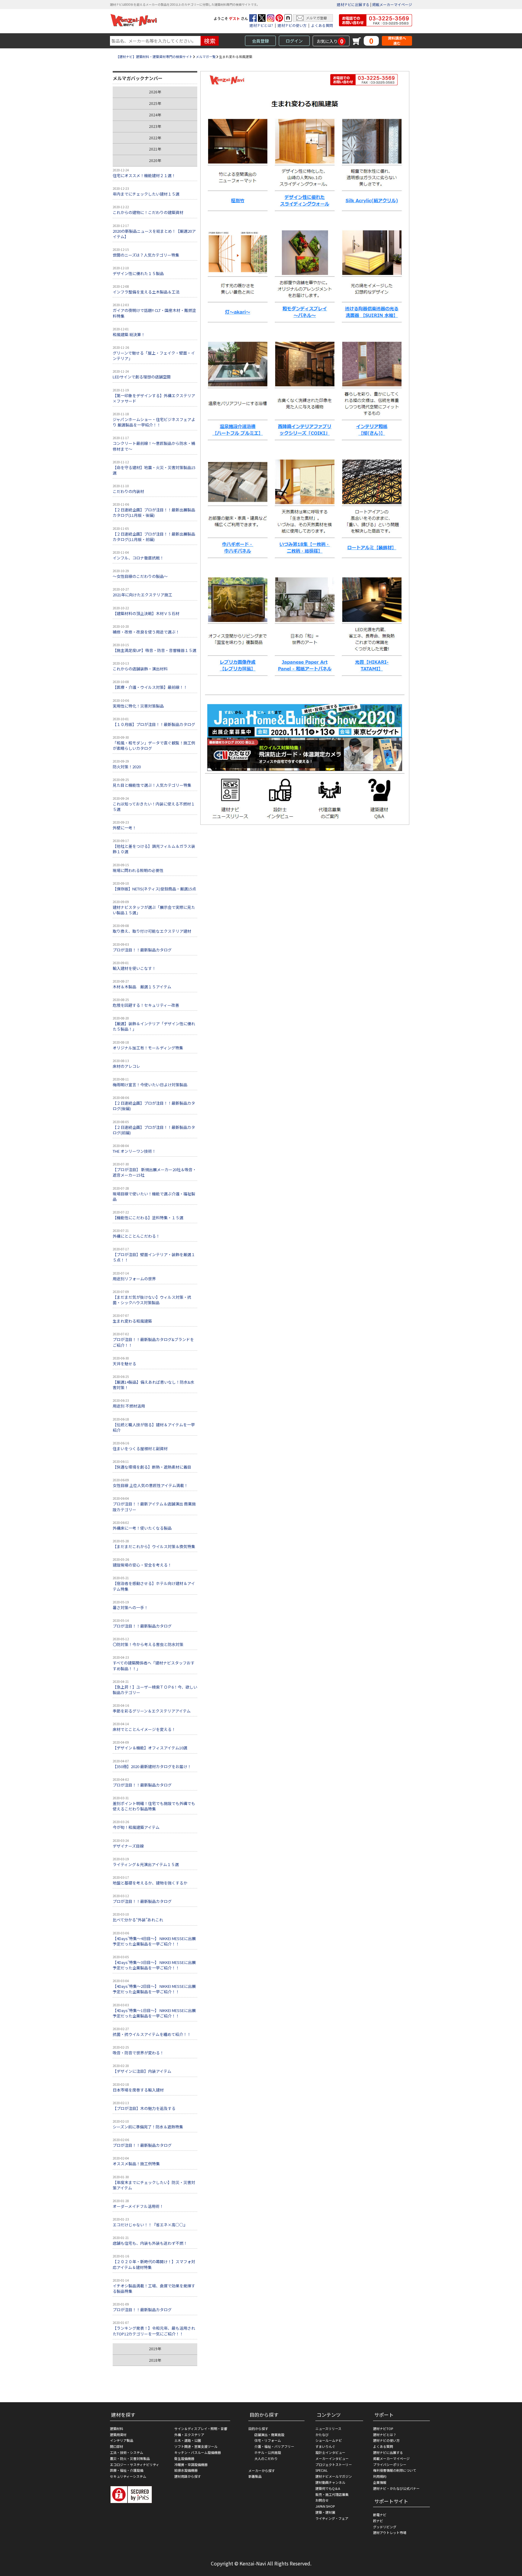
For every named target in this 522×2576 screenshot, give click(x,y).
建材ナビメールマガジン (334, 2476)
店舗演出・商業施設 (269, 2435)
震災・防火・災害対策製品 (130, 2458)
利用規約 (380, 2476)
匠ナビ (378, 2521)
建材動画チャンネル (330, 2482)
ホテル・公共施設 (268, 2452)
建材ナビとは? (261, 25)
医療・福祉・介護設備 (127, 2470)
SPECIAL (322, 2470)
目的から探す (258, 2429)
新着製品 (255, 2476)
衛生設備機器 (184, 2458)
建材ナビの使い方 (292, 25)
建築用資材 (118, 2435)
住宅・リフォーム (268, 2440)
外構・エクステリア (189, 2435)
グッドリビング (385, 2527)
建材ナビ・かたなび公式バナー (396, 2488)
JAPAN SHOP (325, 2506)
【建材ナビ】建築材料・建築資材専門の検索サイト (154, 57)
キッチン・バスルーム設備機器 (198, 2452)
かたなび (322, 2435)
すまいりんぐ (325, 2446)
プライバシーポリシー (390, 2464)
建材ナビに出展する (353, 4)
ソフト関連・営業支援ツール (196, 2446)
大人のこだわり (266, 2458)
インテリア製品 (122, 2440)
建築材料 (117, 2429)
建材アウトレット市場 (390, 2532)
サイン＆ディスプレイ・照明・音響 (201, 2429)
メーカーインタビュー (332, 2458)
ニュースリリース (328, 2429)
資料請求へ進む (397, 41)
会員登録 (260, 41)
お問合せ (322, 2500)
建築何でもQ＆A (328, 2488)
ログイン (294, 41)
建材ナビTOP (383, 2429)
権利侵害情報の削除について (395, 2470)
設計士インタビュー (330, 2452)
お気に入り (330, 41)
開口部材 (117, 2446)
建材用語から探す (188, 2476)
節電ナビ (380, 2515)
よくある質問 (322, 25)
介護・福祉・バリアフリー (274, 2446)
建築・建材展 (325, 2512)
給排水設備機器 (186, 2470)
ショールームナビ (329, 2440)
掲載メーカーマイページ (392, 4)
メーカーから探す (262, 2471)
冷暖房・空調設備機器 (191, 2464)
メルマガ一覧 (206, 57)
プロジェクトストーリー (334, 2464)
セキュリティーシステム (128, 2476)
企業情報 (380, 2482)
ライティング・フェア (332, 2518)
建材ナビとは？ (385, 2435)
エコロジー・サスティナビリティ (135, 2464)
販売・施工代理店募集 (332, 2494)
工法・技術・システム (127, 2452)
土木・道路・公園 (188, 2440)
